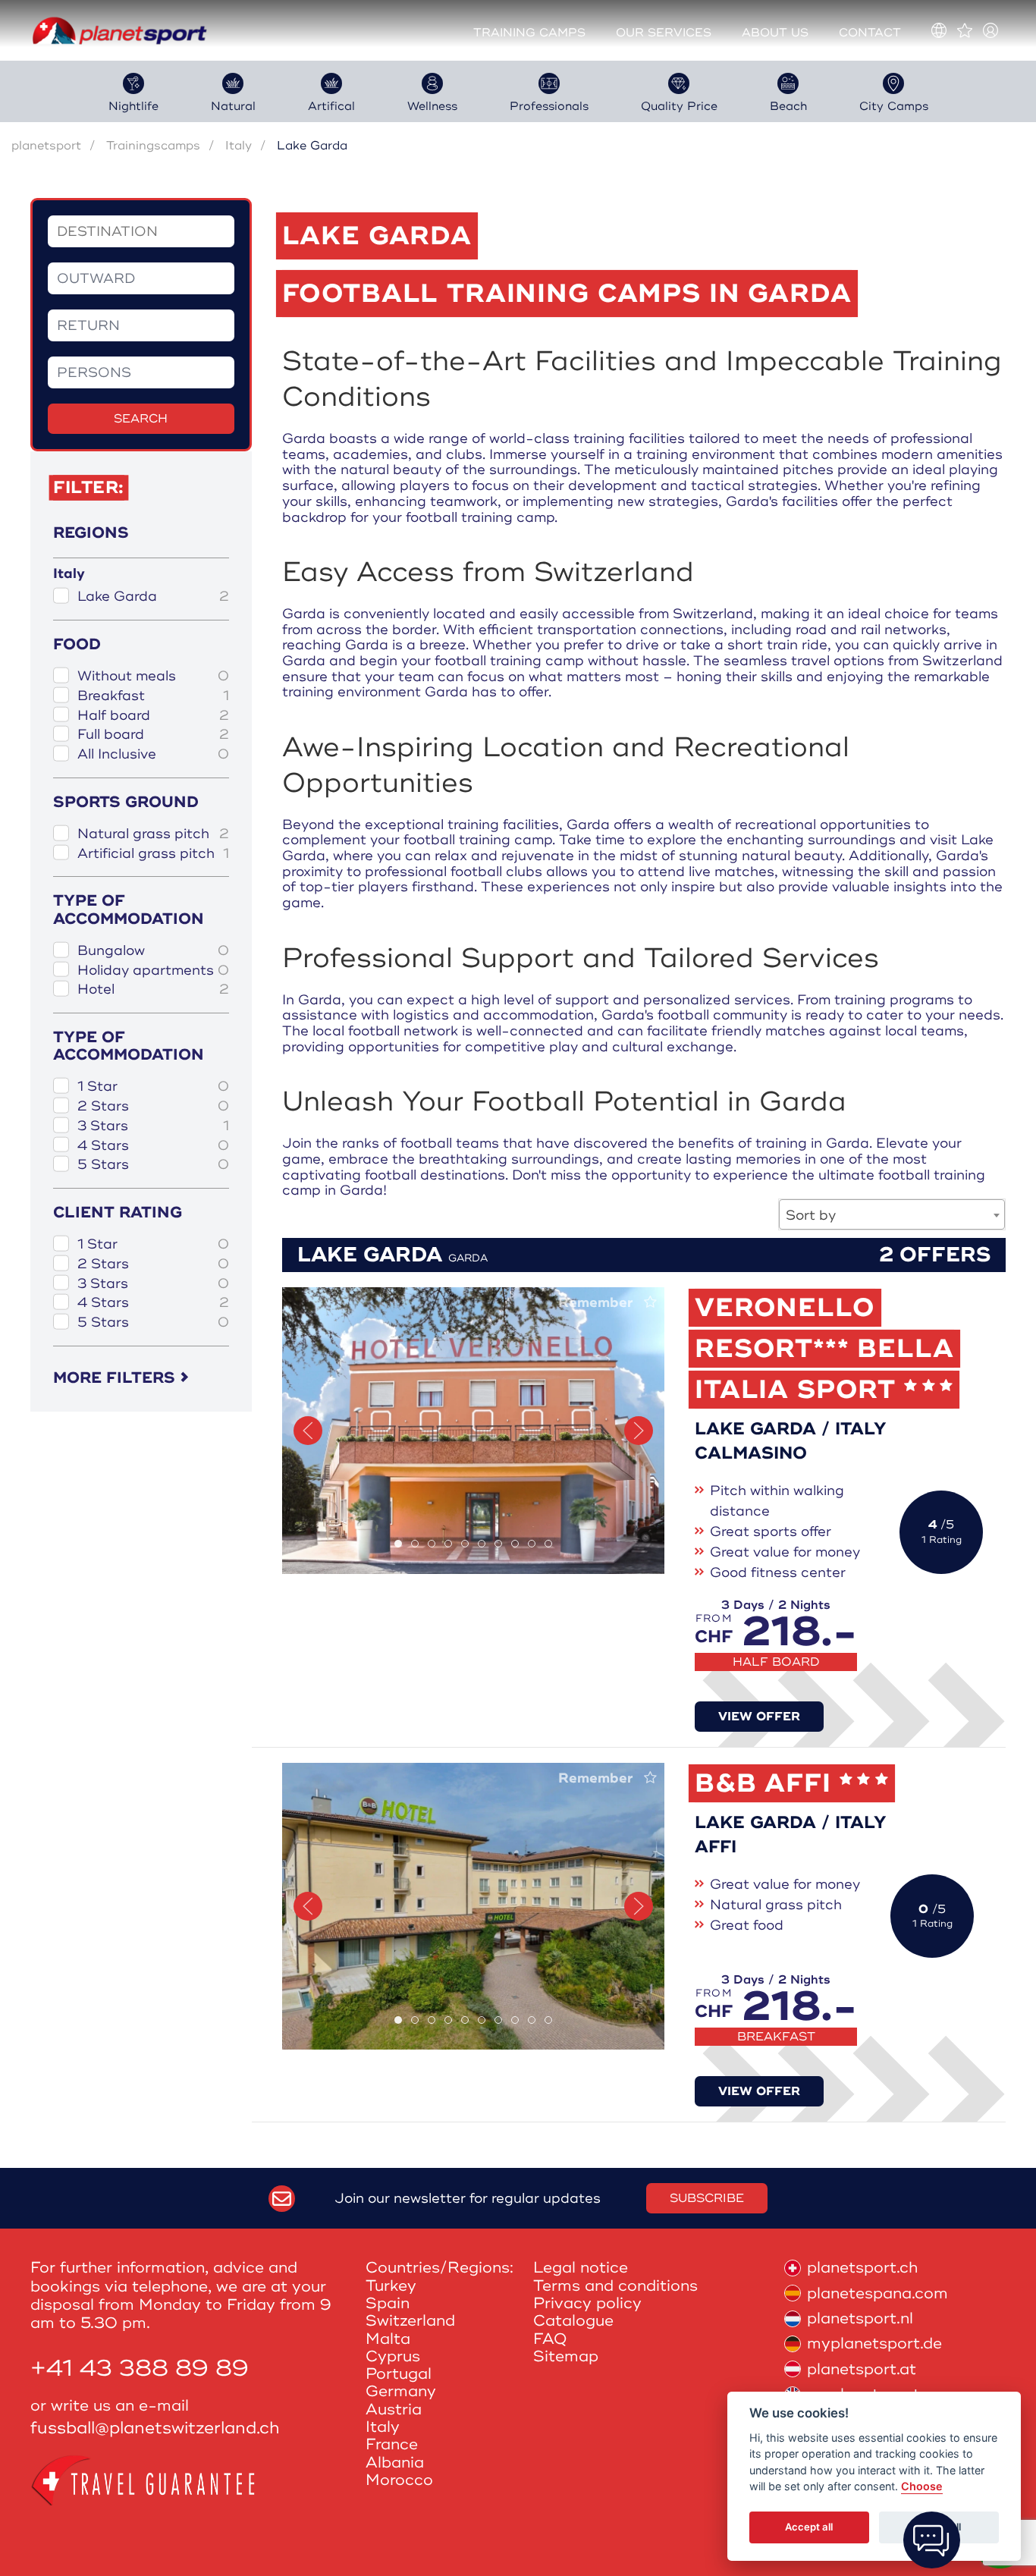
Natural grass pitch (153, 834)
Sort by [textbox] (811, 1215)
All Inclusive (153, 754)
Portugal (399, 2374)
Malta (388, 2339)
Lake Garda (153, 597)
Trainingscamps (153, 146)
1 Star (153, 1087)
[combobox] (892, 1214)
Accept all (809, 2527)
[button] (308, 1431)
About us (775, 33)
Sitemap (566, 2356)
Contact (870, 33)
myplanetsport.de (874, 2344)
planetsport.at (862, 2369)
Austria (394, 2410)
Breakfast (153, 696)
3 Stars (153, 1126)
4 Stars (153, 1146)
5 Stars (153, 1165)
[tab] (398, 1544)
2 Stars (153, 1106)
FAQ (550, 2339)
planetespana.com (877, 2293)
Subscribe (707, 2198)
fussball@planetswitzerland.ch (155, 2428)
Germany (401, 2391)
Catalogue (573, 2321)
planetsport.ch (862, 2268)
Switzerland (410, 2321)
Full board (153, 735)
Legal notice (581, 2268)
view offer (759, 1717)
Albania (395, 2463)
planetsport (46, 146)
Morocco (399, 2480)
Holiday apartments (153, 971)
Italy (239, 146)
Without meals (153, 676)
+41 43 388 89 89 (140, 2369)
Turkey (391, 2286)
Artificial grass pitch (153, 854)
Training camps (529, 33)
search (141, 419)
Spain (388, 2303)
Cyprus (393, 2356)
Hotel (153, 990)
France (392, 2444)
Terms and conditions (615, 2286)
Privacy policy (587, 2303)
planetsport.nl (860, 2318)
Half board (153, 716)
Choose (922, 2487)
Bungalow (153, 951)
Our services (664, 33)
